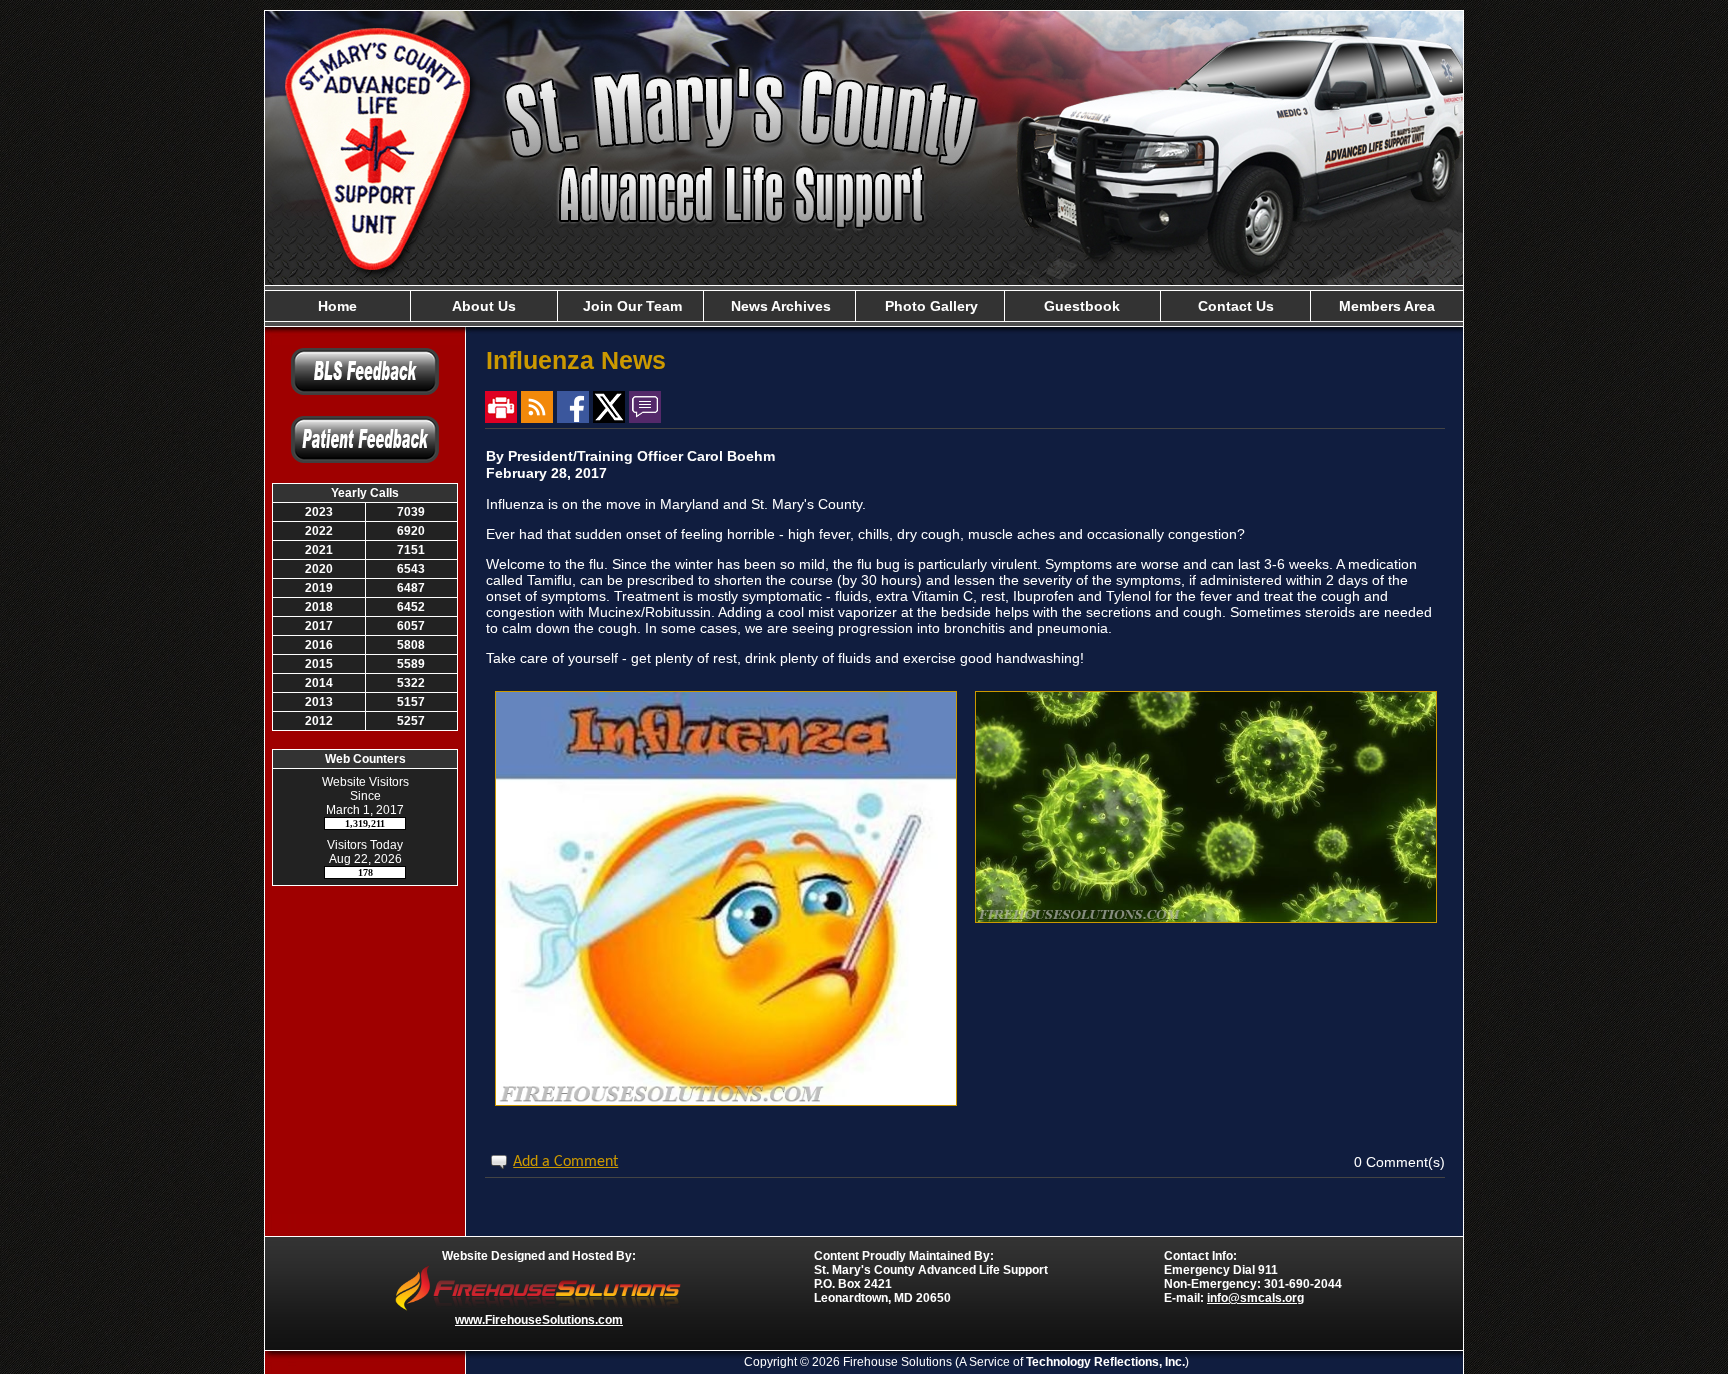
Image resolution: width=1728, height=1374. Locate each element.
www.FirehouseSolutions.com (539, 1320)
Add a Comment (565, 1162)
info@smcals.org (1255, 1298)
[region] (864, 306)
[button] (484, 306)
